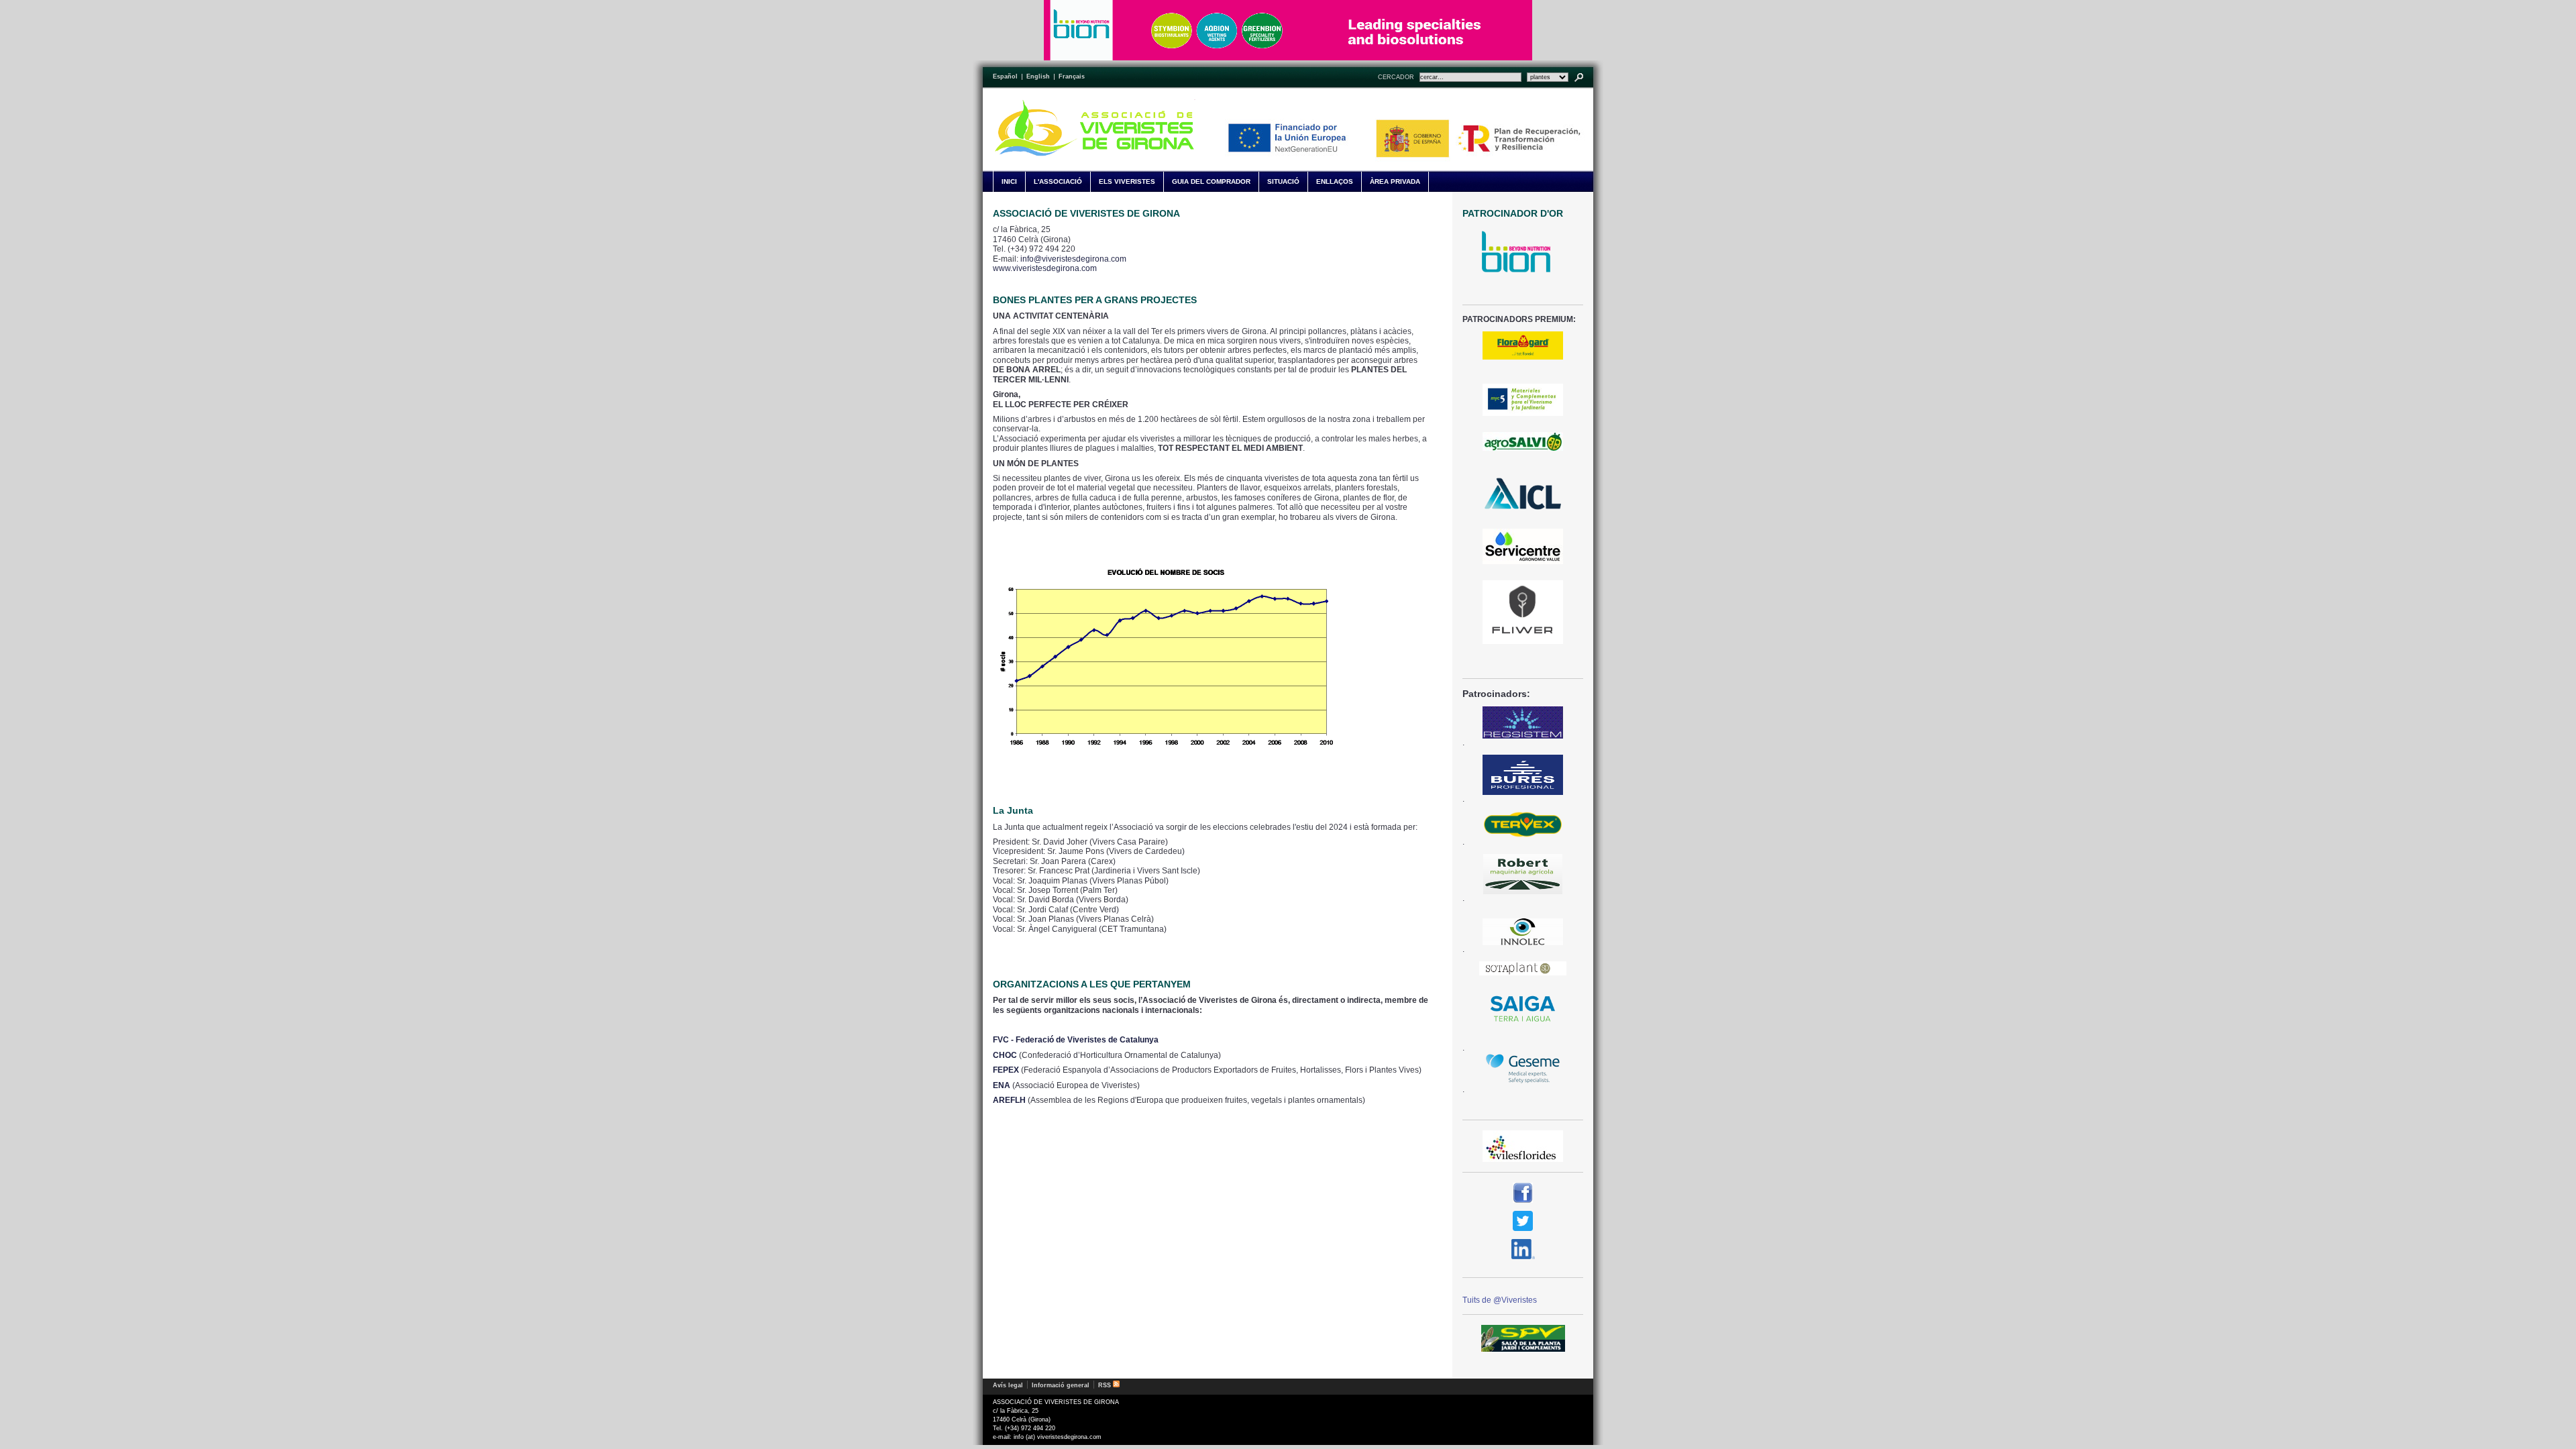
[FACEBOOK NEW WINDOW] (1523, 1193)
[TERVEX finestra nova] (1523, 824)
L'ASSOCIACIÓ (1058, 181)
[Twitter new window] (1523, 1221)
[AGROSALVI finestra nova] (1523, 441)
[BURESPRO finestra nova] (1523, 775)
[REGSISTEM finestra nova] (1523, 722)
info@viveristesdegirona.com (1073, 259)
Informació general (1061, 1385)
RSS (1106, 1385)
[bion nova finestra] (1523, 252)
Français (1072, 76)
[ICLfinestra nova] (1523, 494)
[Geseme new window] (1523, 1069)
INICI (1009, 181)
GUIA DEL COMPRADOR (1211, 181)
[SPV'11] (1523, 1338)
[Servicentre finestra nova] (1523, 546)
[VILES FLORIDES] (1523, 1146)
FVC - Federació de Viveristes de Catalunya (1076, 1040)
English (1038, 76)
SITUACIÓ (1283, 181)
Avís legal (1008, 1385)
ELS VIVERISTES (1127, 181)
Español (1005, 76)
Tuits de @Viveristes (1500, 1300)
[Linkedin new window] (1523, 1249)
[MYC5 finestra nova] (1523, 400)
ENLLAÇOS (1335, 181)
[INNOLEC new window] (1523, 932)
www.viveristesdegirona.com (1045, 268)
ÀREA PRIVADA (1395, 181)
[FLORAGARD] (1523, 345)
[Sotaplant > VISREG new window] (1523, 968)
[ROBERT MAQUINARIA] (1523, 874)
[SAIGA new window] (1523, 1010)
